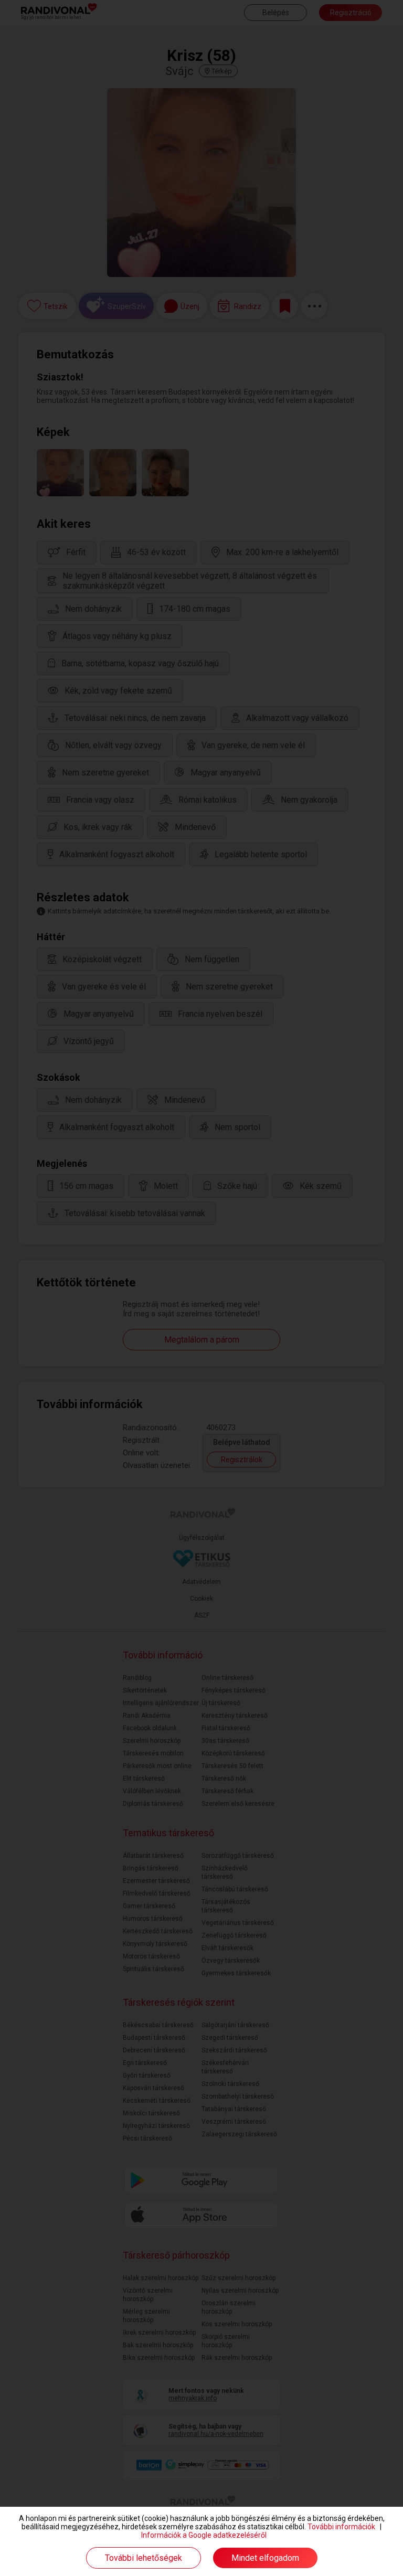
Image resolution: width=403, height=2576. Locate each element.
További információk (341, 2527)
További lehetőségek (144, 2558)
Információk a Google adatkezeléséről (204, 2535)
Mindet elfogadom (265, 2558)
